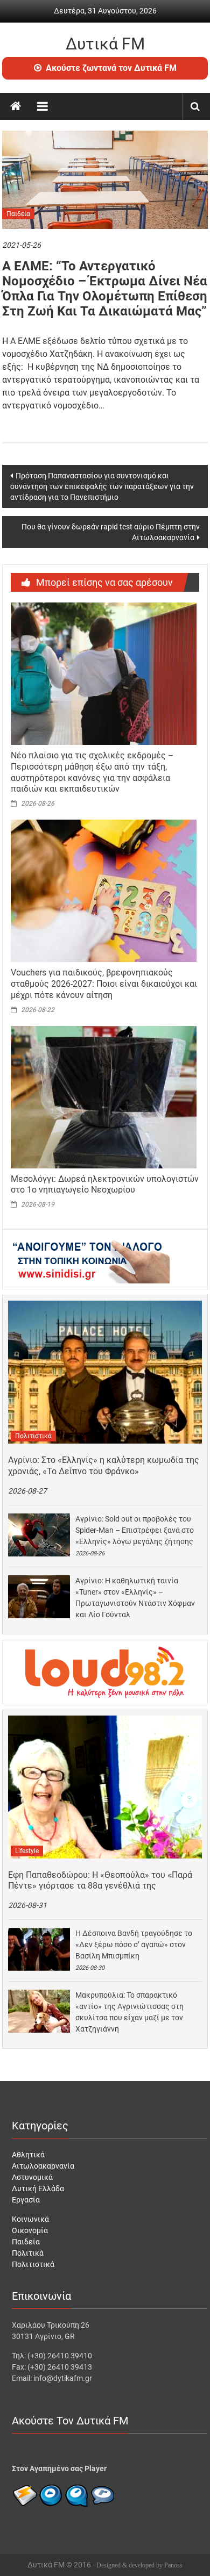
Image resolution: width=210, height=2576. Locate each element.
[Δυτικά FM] (16, 106)
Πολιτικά (28, 2253)
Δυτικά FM (105, 44)
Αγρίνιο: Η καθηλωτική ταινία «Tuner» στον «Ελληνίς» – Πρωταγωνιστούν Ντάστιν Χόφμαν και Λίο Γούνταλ (135, 1598)
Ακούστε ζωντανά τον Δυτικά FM (111, 68)
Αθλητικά (28, 2155)
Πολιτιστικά (33, 1436)
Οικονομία (30, 2230)
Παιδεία (18, 214)
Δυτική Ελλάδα (38, 2188)
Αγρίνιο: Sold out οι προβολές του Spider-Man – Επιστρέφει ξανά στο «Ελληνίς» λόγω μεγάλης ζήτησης (135, 1530)
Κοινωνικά (30, 2219)
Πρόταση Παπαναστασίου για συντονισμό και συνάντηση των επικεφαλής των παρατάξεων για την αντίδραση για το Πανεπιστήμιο (102, 486)
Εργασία (26, 2200)
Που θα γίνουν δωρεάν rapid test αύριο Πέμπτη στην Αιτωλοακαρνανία (111, 532)
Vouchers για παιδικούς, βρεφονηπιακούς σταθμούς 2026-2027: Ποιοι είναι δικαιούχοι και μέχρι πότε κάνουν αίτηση (104, 984)
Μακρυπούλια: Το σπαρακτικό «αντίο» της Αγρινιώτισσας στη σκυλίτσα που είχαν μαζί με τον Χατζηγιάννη (129, 2012)
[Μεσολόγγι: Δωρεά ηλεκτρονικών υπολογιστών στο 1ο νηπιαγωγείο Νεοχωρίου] (104, 1096)
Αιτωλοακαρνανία (43, 2166)
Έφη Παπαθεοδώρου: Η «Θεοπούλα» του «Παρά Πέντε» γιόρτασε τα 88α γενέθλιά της (100, 1881)
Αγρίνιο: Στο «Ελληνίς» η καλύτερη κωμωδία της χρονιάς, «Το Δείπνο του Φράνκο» (104, 1466)
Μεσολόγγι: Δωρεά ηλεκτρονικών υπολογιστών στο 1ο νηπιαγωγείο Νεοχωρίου (105, 1185)
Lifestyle (27, 1851)
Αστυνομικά (32, 2177)
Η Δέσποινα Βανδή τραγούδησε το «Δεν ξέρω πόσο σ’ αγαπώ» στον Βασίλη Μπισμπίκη (134, 1944)
